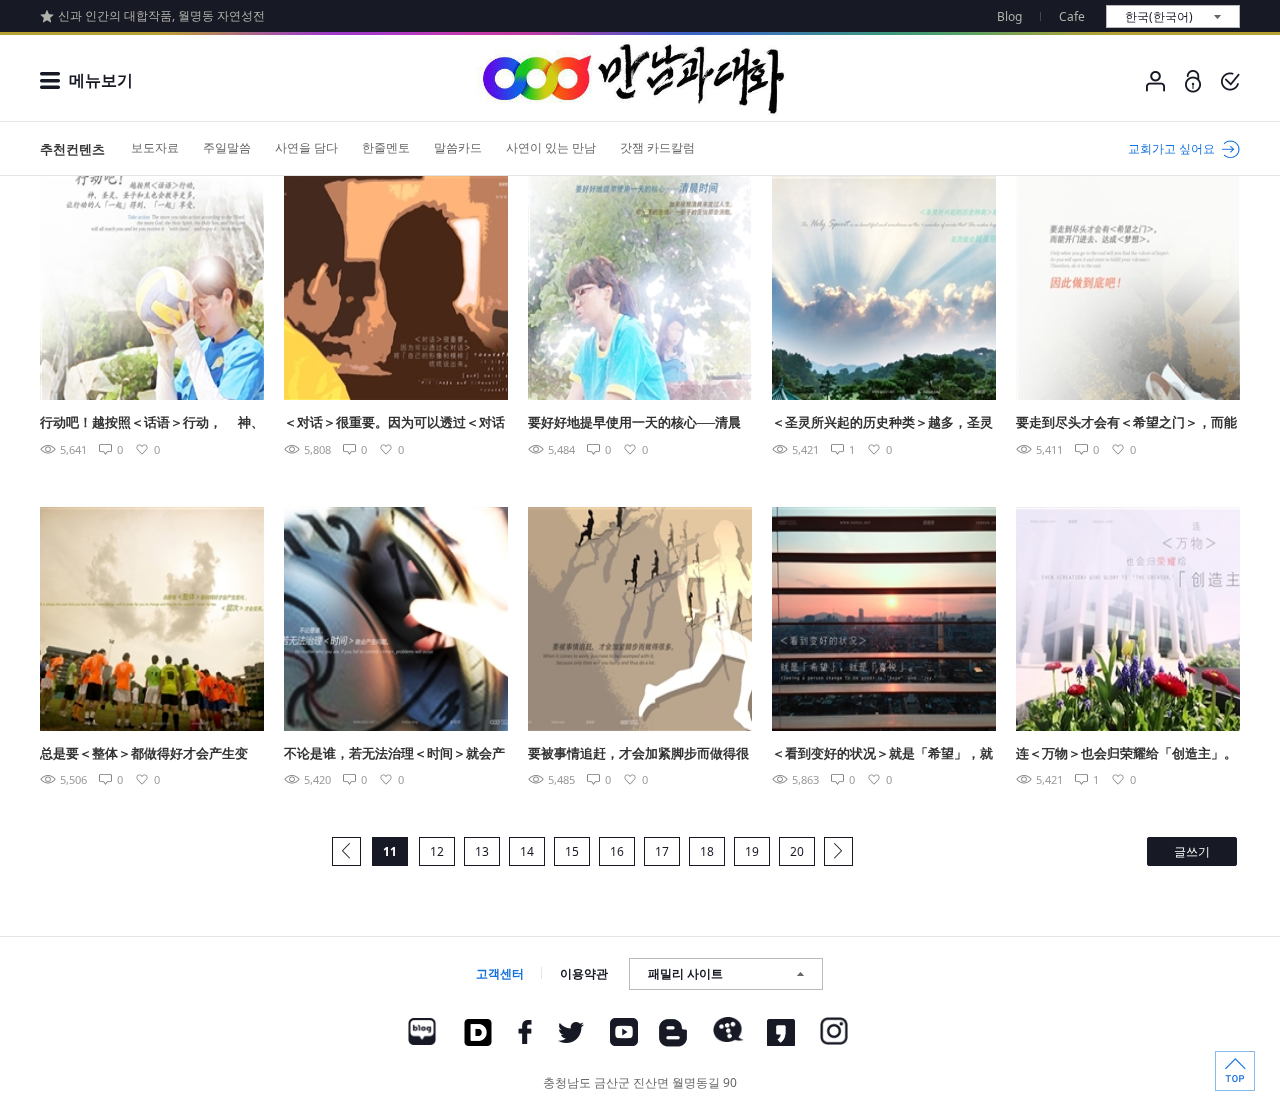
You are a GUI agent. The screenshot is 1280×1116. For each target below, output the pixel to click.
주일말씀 (227, 147)
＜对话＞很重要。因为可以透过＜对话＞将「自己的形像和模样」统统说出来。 (394, 423)
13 (482, 851)
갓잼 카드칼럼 (657, 147)
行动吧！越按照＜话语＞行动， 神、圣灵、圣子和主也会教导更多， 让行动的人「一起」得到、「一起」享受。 (152, 423)
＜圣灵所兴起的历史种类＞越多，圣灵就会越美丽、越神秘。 (882, 423)
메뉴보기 (101, 80)
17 (662, 851)
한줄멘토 (386, 147)
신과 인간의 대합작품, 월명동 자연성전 (161, 15)
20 (797, 851)
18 (707, 851)
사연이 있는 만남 (551, 147)
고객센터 (500, 973)
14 (527, 851)
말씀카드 (458, 147)
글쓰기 (1192, 851)
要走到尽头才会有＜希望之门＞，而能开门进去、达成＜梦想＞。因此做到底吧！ (1126, 423)
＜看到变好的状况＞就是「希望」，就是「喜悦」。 (882, 754)
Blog (1009, 16)
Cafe (1072, 16)
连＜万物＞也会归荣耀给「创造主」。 (1126, 753)
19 (752, 851)
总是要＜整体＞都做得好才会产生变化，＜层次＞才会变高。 (144, 754)
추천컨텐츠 (72, 149)
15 (572, 851)
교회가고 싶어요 (1171, 148)
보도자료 (155, 147)
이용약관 (584, 973)
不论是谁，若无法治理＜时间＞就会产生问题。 (394, 754)
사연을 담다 (306, 147)
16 (617, 851)
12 (437, 851)
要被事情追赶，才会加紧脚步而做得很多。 (638, 754)
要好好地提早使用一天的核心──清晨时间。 (634, 423)
